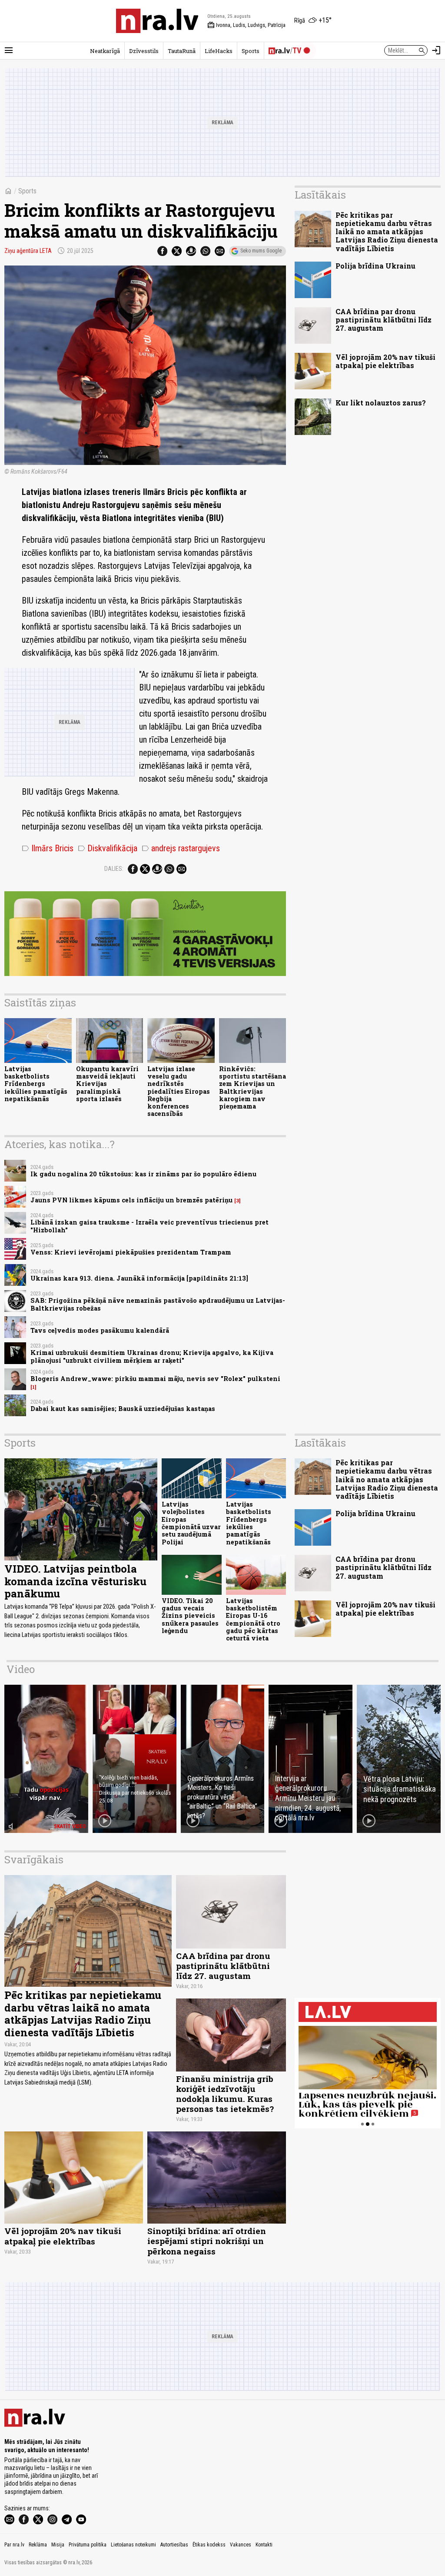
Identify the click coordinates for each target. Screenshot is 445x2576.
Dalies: (114, 869)
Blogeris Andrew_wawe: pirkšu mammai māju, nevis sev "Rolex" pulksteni (155, 1379)
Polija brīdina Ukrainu (375, 266)
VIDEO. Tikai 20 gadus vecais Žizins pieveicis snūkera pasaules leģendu (190, 1616)
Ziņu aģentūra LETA (28, 251)
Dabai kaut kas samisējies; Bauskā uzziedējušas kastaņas (123, 1409)
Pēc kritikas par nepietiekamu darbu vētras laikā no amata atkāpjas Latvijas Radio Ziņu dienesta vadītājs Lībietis (387, 232)
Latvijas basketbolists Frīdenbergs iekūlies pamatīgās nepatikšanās (36, 1084)
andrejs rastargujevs (181, 848)
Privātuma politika (88, 2545)
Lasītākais (320, 195)
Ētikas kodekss (209, 2545)
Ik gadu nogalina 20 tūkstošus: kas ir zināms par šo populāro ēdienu (143, 1174)
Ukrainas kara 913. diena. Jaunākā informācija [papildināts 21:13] (139, 1278)
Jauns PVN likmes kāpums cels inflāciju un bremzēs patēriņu (131, 1200)
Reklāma (38, 2545)
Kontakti (264, 2545)
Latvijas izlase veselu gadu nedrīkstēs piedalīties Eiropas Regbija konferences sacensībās (179, 1091)
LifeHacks (219, 51)
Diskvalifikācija (108, 848)
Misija (58, 2545)
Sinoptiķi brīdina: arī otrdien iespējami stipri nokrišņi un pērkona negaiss (207, 2241)
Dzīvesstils (144, 51)
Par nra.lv (14, 2545)
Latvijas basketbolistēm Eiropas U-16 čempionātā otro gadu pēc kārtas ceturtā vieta (253, 1619)
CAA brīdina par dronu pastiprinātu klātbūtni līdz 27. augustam (384, 320)
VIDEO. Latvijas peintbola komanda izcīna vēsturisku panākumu (75, 1581)
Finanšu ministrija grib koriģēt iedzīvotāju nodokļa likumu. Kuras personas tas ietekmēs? (225, 2094)
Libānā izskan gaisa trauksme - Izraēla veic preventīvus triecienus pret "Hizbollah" (149, 1226)
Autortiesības (174, 2545)
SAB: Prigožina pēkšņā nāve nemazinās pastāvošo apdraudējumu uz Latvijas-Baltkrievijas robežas (158, 1304)
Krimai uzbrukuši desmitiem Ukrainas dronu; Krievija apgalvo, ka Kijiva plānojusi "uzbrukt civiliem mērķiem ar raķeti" (152, 1356)
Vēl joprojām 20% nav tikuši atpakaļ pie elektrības (385, 361)
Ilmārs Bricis (48, 848)
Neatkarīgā (105, 51)
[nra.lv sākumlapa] (157, 21)
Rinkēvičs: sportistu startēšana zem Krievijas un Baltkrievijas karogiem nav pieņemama (252, 1087)
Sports (251, 51)
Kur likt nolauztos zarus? (381, 403)
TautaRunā (182, 51)
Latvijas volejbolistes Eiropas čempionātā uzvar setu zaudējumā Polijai (191, 1523)
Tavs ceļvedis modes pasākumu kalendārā (100, 1330)
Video (21, 1669)
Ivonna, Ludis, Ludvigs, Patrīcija (246, 25)
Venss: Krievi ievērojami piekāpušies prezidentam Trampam (131, 1252)
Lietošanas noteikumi (133, 2545)
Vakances (241, 2545)
